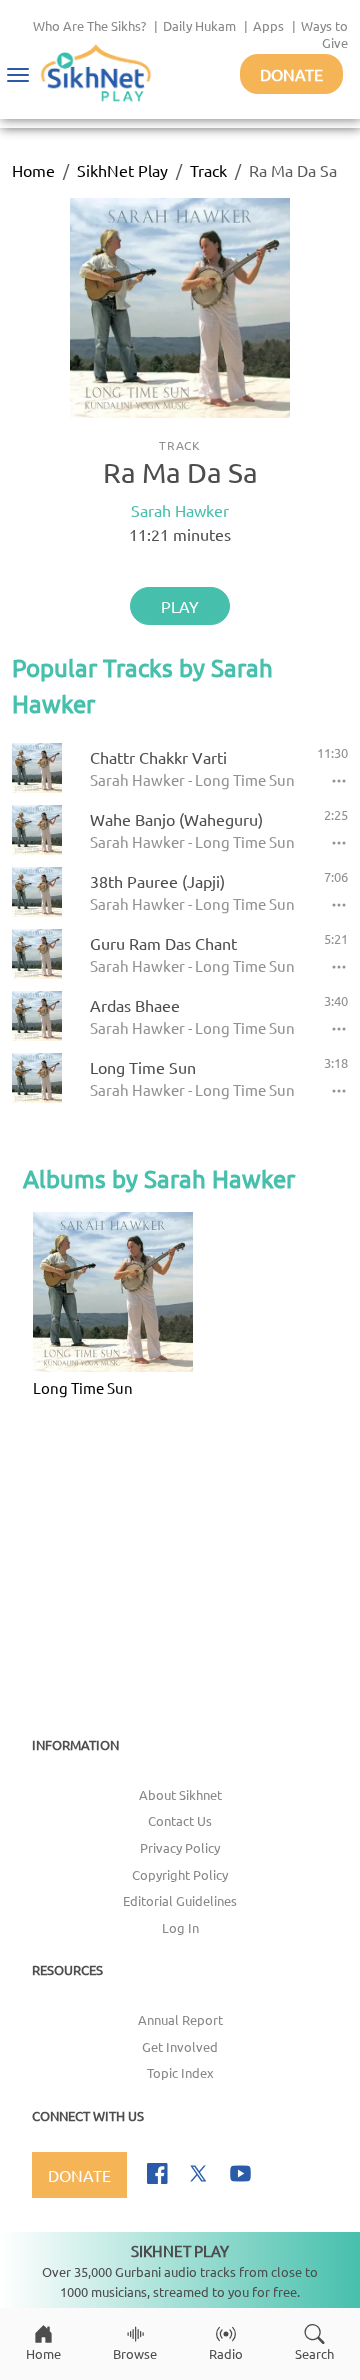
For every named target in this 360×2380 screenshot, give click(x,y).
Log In (180, 1927)
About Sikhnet (180, 1794)
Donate (291, 74)
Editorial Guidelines (180, 1900)
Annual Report (180, 2019)
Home (33, 170)
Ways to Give (324, 34)
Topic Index (180, 2072)
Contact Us (180, 1820)
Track (208, 170)
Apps (268, 25)
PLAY (180, 606)
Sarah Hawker (180, 510)
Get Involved (180, 2046)
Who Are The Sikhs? (89, 25)
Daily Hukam (199, 25)
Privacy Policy (180, 1847)
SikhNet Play (122, 170)
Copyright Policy (180, 1874)
